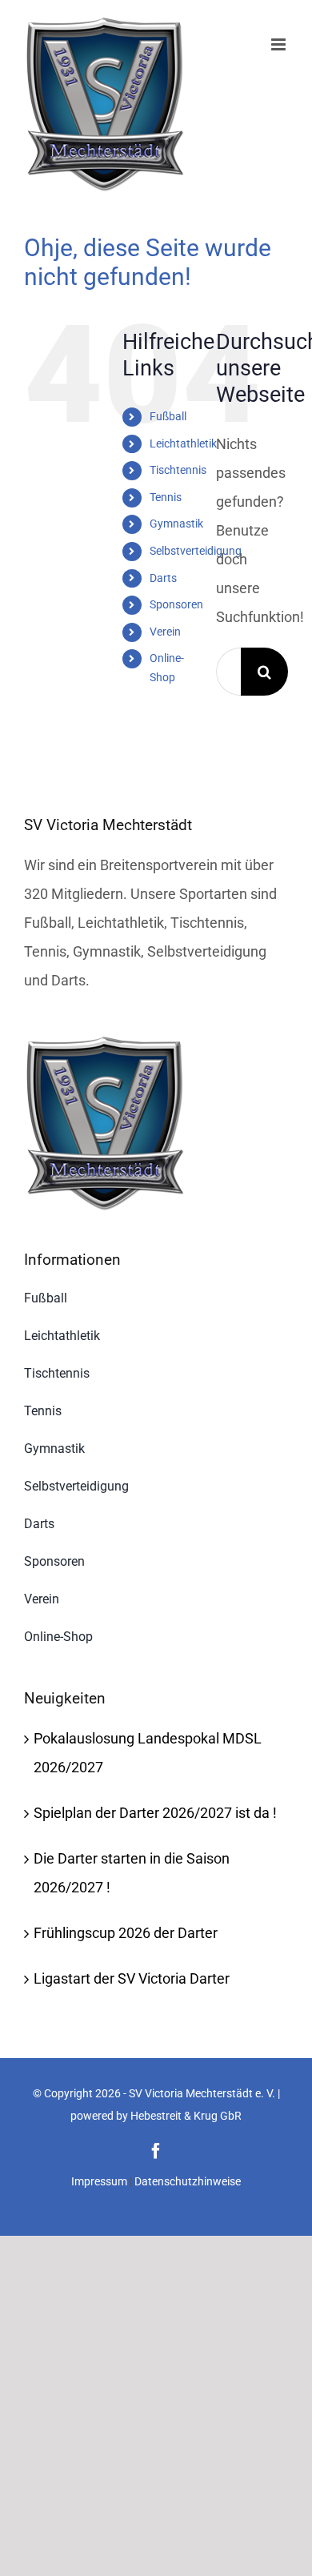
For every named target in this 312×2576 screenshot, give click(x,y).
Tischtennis (178, 470)
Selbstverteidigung (196, 551)
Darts (163, 578)
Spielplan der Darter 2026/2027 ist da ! (155, 1813)
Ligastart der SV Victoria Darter (132, 1978)
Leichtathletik (183, 443)
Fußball (168, 416)
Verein (165, 632)
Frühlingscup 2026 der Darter (126, 1933)
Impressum (99, 2181)
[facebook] (156, 2151)
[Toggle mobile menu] (280, 44)
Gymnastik (176, 524)
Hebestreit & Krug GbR (186, 2116)
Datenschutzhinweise (188, 2181)
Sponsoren (176, 604)
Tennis (166, 497)
